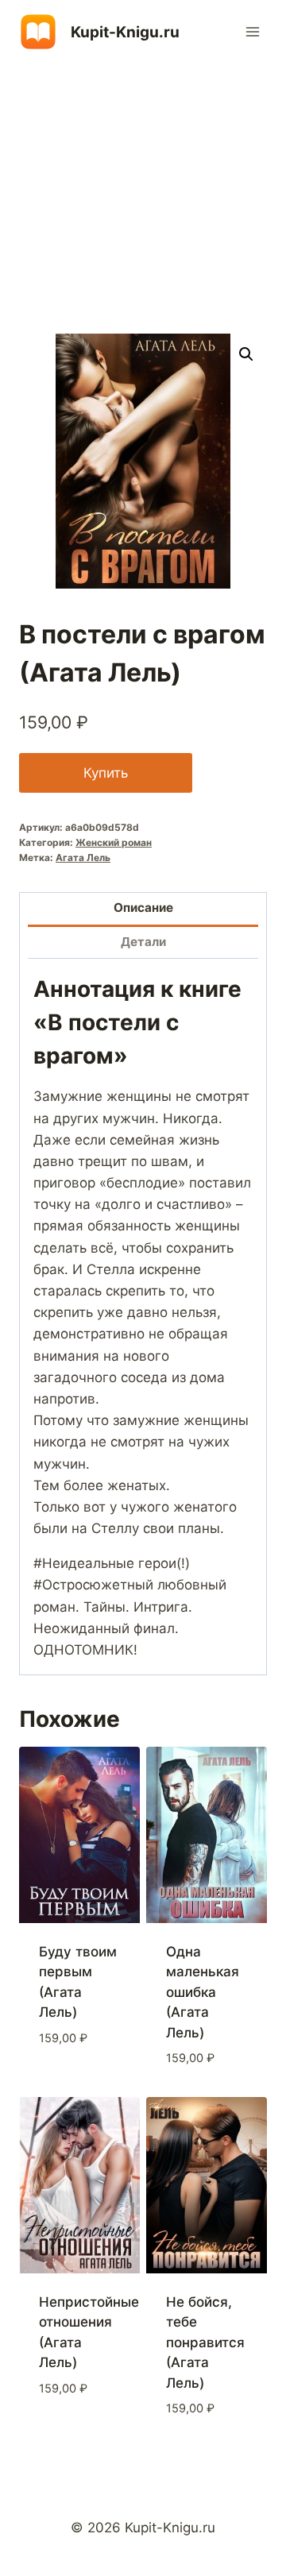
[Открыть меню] (252, 31)
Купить (106, 773)
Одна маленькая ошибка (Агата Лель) (203, 1992)
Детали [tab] (143, 942)
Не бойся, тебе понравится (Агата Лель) (205, 2342)
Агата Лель (83, 857)
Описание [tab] (143, 908)
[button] (246, 354)
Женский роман (114, 842)
